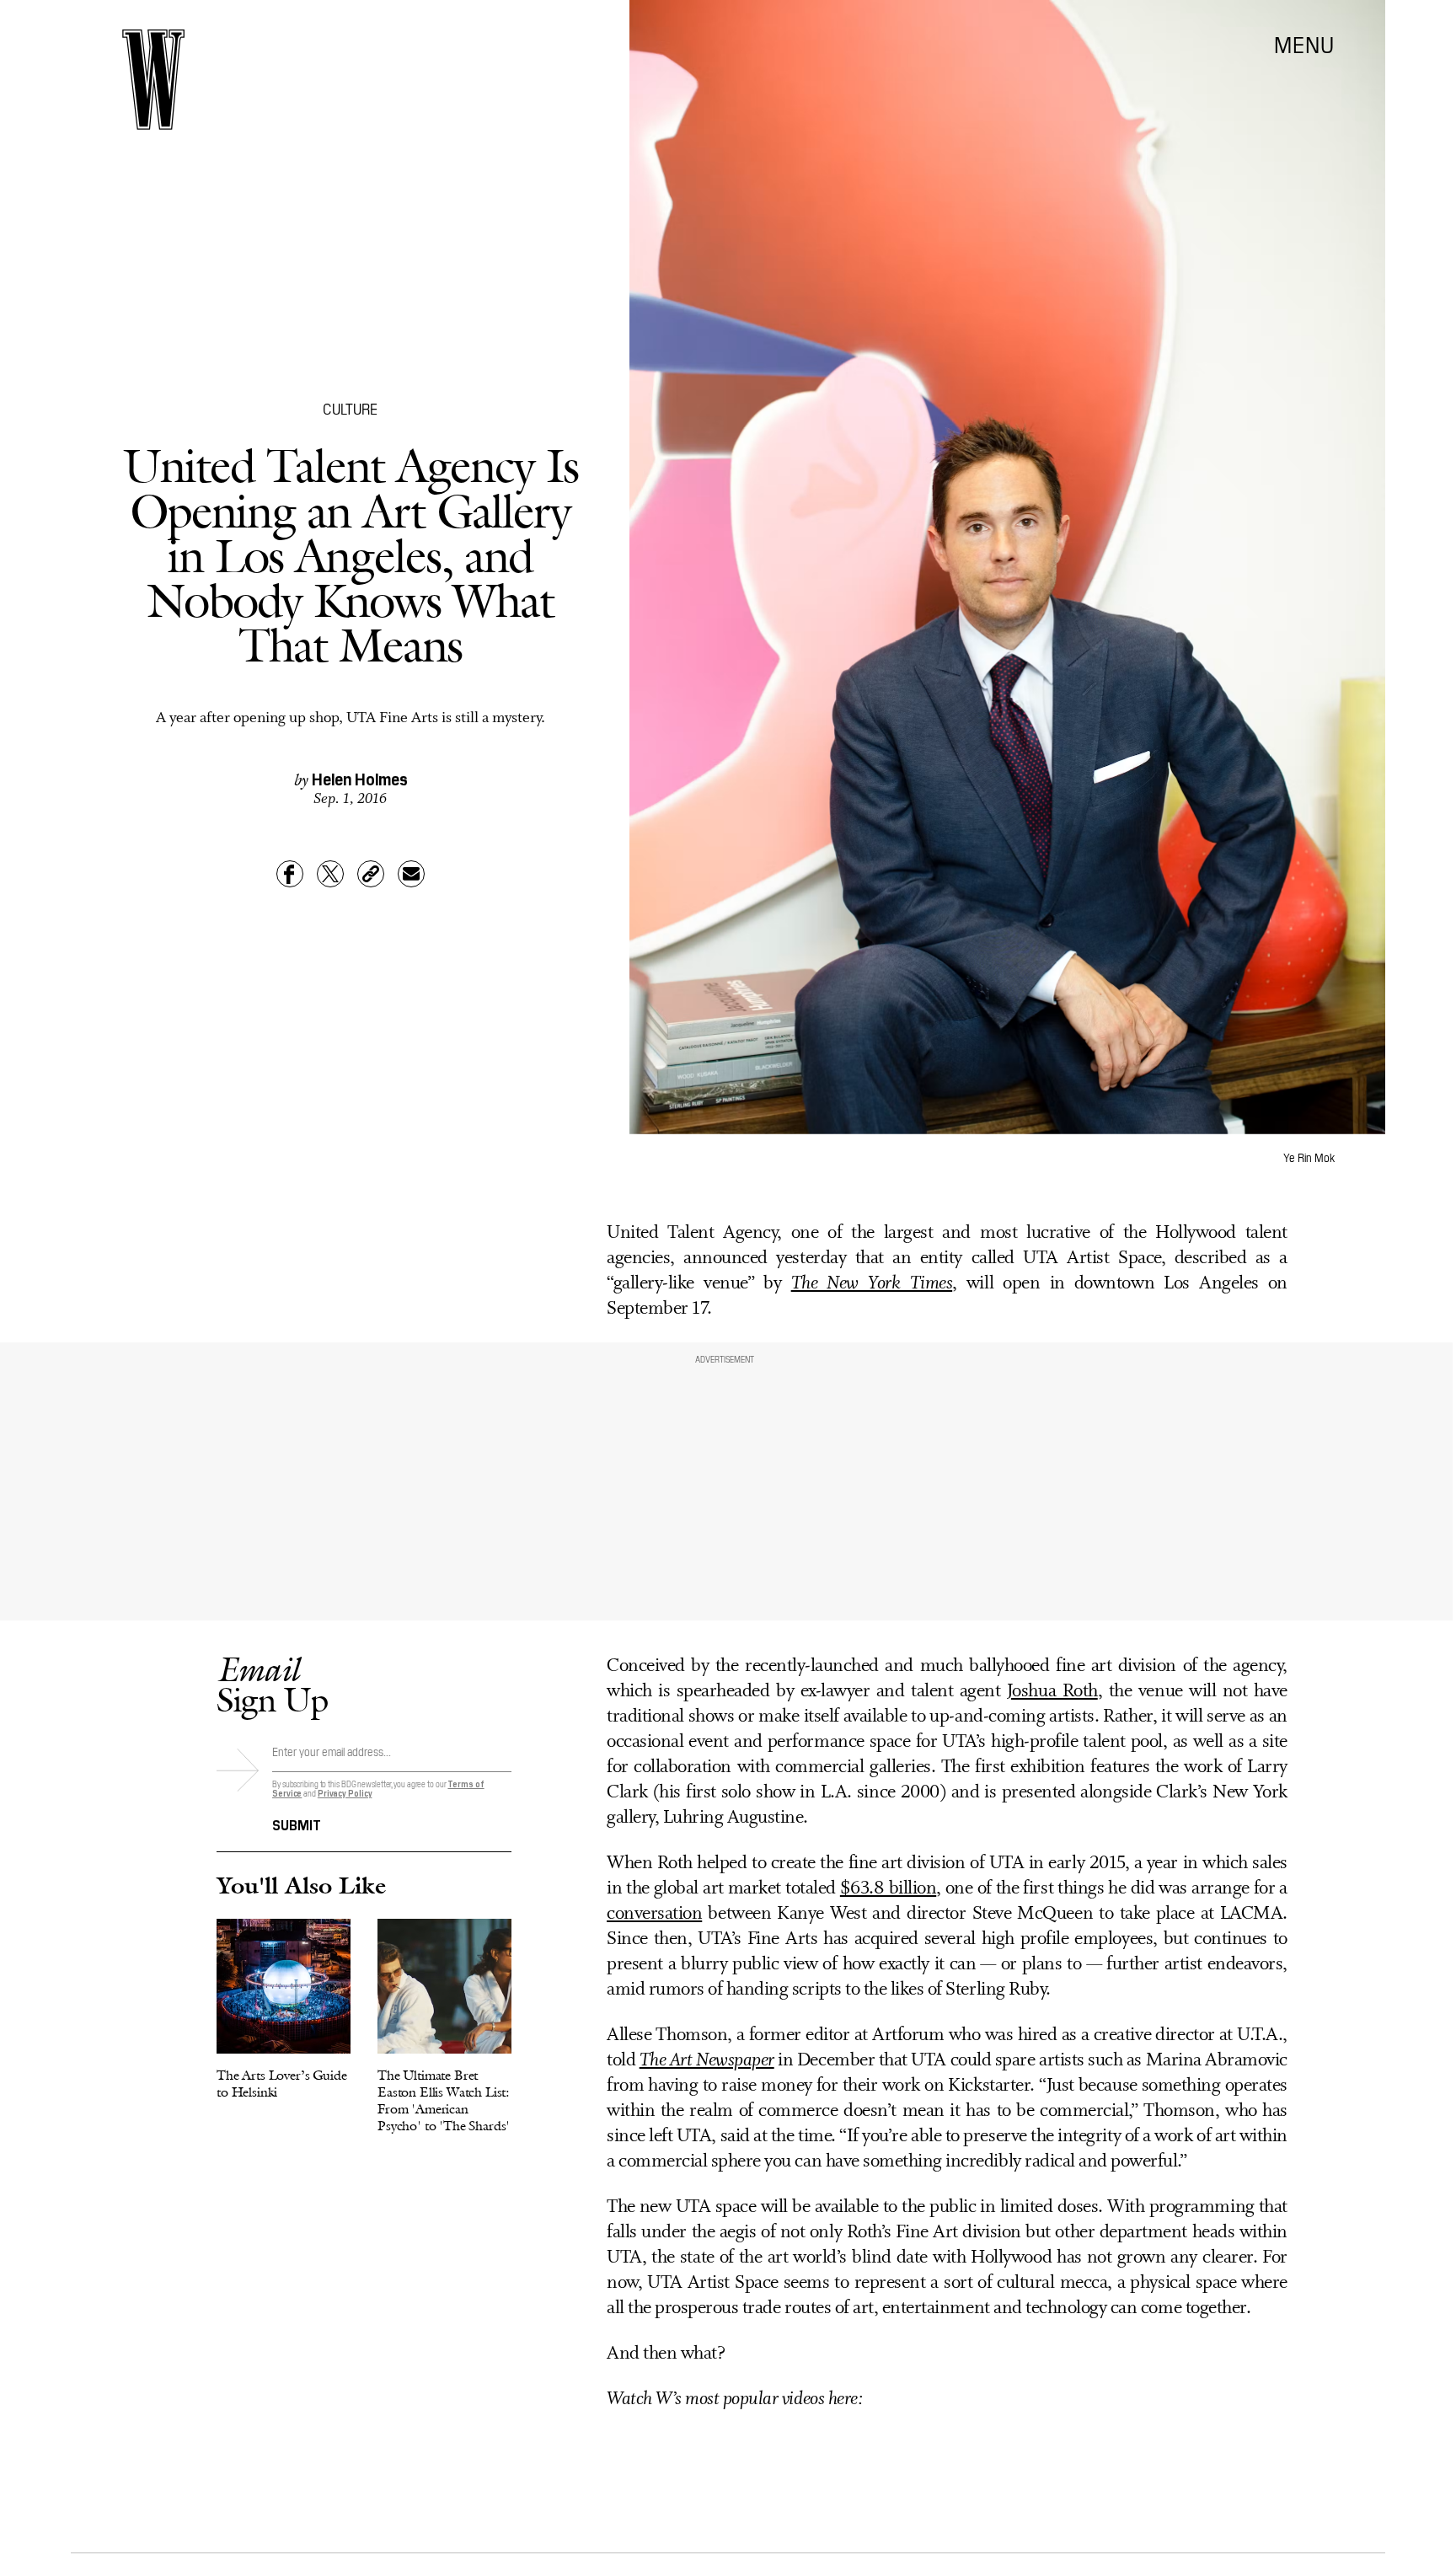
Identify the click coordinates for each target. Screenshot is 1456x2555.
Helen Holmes (360, 778)
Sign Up (272, 1684)
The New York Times (872, 1284)
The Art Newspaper (707, 2061)
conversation (654, 1914)
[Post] (330, 874)
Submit (297, 1824)
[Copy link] (371, 874)
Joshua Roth (1052, 1692)
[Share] (290, 874)
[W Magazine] (153, 80)
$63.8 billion (888, 1889)
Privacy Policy (345, 1793)
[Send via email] (411, 874)
